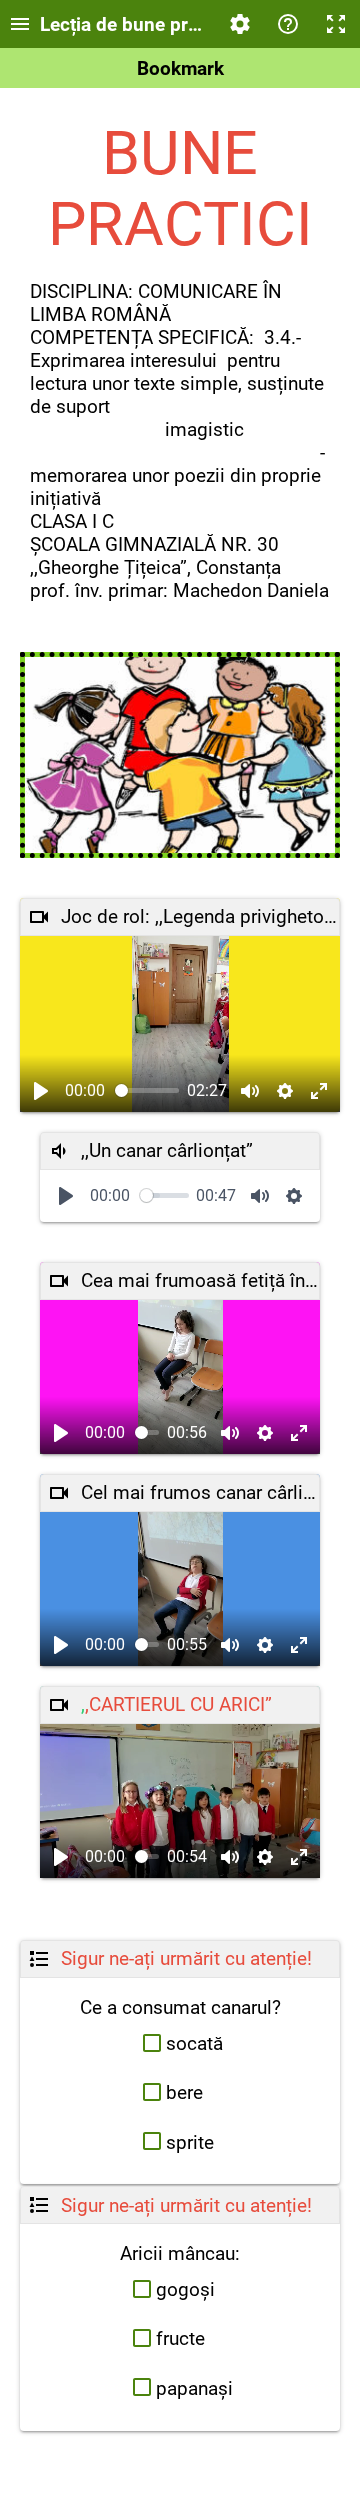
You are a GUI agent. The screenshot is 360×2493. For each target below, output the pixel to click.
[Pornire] (41, 1091)
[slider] (147, 1090)
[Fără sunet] (250, 1091)
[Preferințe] (240, 24)
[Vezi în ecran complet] (319, 1091)
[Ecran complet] (336, 24)
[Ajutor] (288, 24)
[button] (180, 2043)
